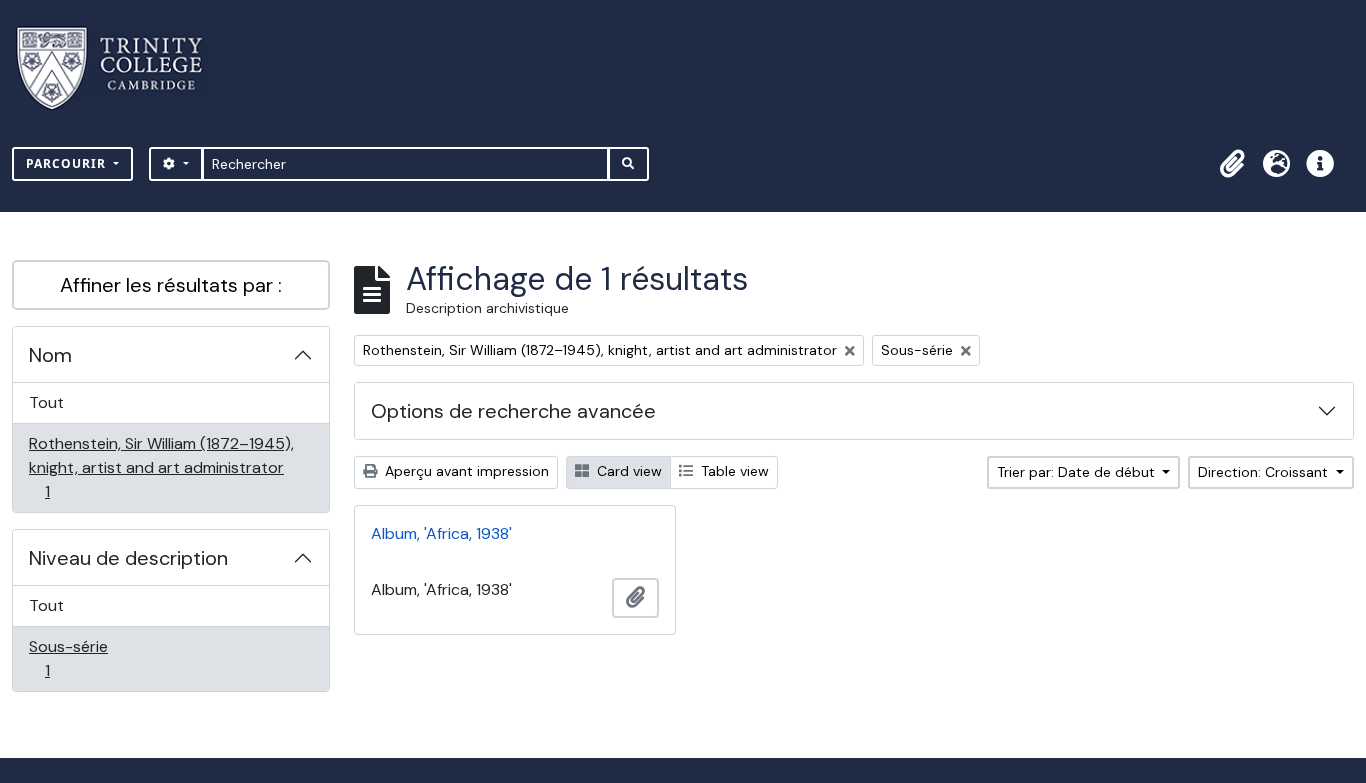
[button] (1232, 164)
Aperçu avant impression (465, 471)
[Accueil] (121, 68)
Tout (46, 402)
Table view (733, 471)
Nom (50, 355)
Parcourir (68, 163)
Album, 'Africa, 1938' (441, 533)
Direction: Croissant (1265, 472)
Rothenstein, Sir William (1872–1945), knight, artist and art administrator (161, 467)
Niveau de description (128, 558)
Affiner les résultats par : (171, 285)
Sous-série (69, 658)
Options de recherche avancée (513, 411)
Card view (627, 471)
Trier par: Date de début (1078, 472)
